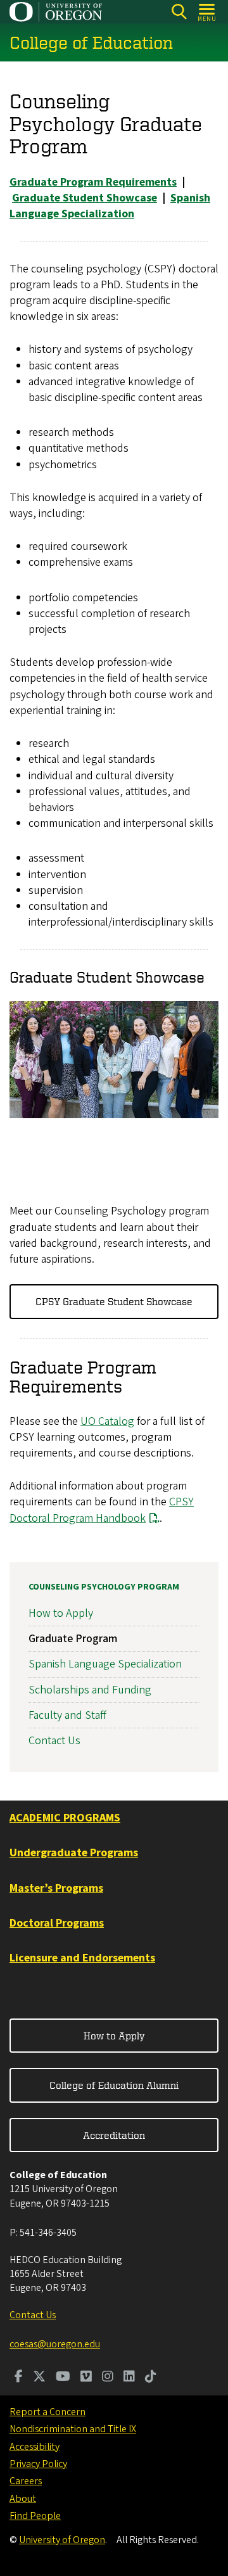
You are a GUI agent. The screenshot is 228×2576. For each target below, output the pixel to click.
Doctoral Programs (57, 1923)
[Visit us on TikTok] (151, 2378)
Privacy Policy (38, 2464)
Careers (26, 2481)
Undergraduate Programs (74, 1853)
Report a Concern (47, 2412)
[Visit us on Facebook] (19, 2378)
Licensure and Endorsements (82, 1958)
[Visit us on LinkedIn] (129, 2378)
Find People (35, 2516)
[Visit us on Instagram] (108, 2378)
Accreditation (114, 2135)
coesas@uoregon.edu (55, 2344)
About (23, 2499)
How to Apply (61, 1613)
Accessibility (35, 2447)
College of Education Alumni (114, 2085)
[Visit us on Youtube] (63, 2378)
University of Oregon (62, 2540)
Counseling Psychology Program (104, 1587)
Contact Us (54, 1741)
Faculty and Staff (67, 1715)
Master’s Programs (56, 1888)
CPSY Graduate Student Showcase (114, 1301)
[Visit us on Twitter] (39, 2378)
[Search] (179, 12)
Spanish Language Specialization (105, 1664)
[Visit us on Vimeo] (86, 2378)
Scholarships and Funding (90, 1690)
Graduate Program (73, 1639)
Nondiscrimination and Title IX (73, 2429)
